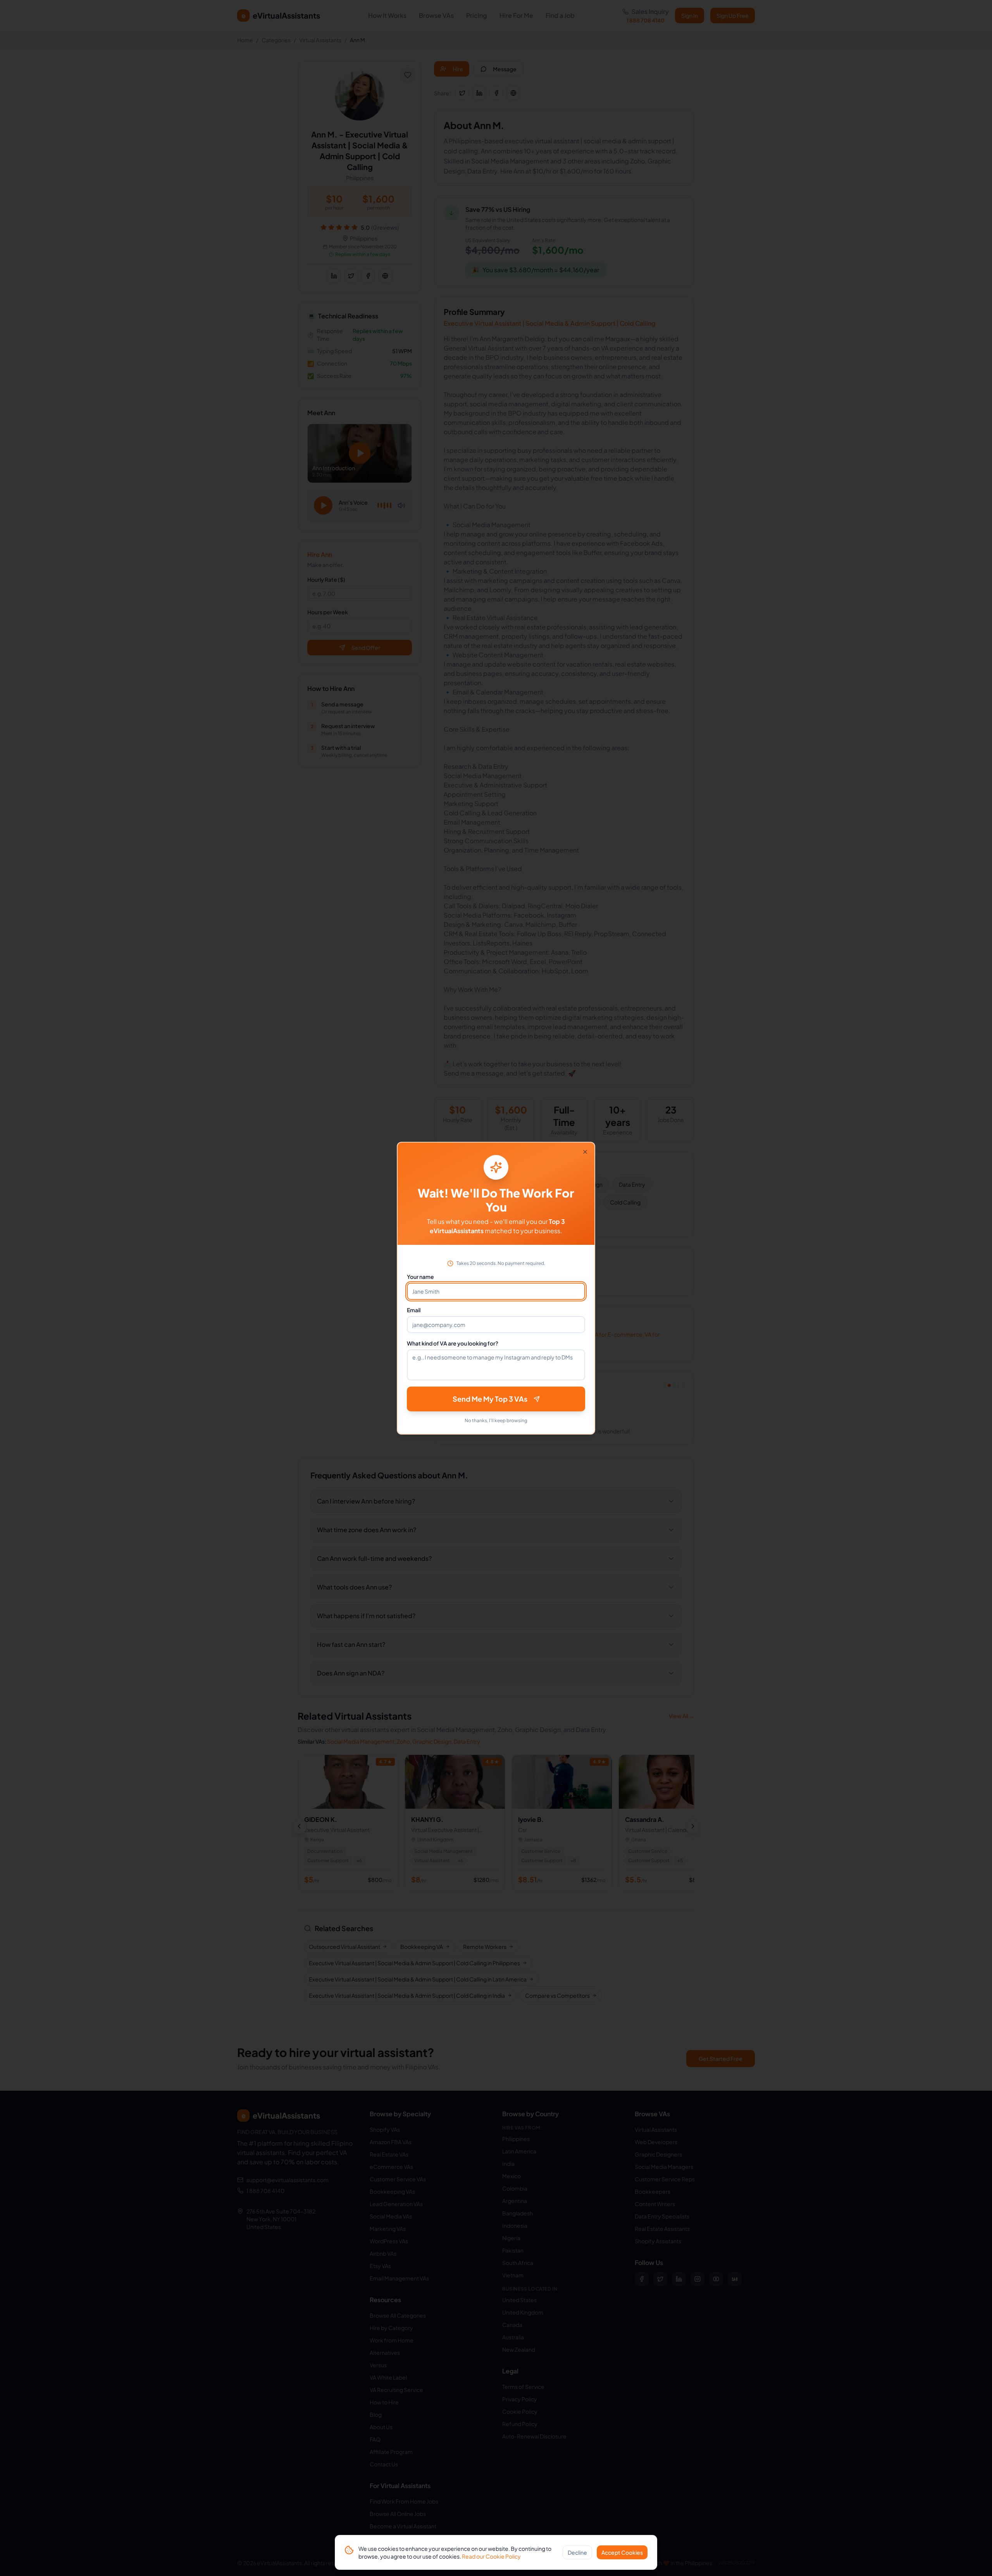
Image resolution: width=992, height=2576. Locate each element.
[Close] (585, 1152)
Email (414, 1310)
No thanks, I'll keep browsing (496, 1420)
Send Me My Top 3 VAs (490, 1399)
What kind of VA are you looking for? (453, 1343)
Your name (420, 1277)
